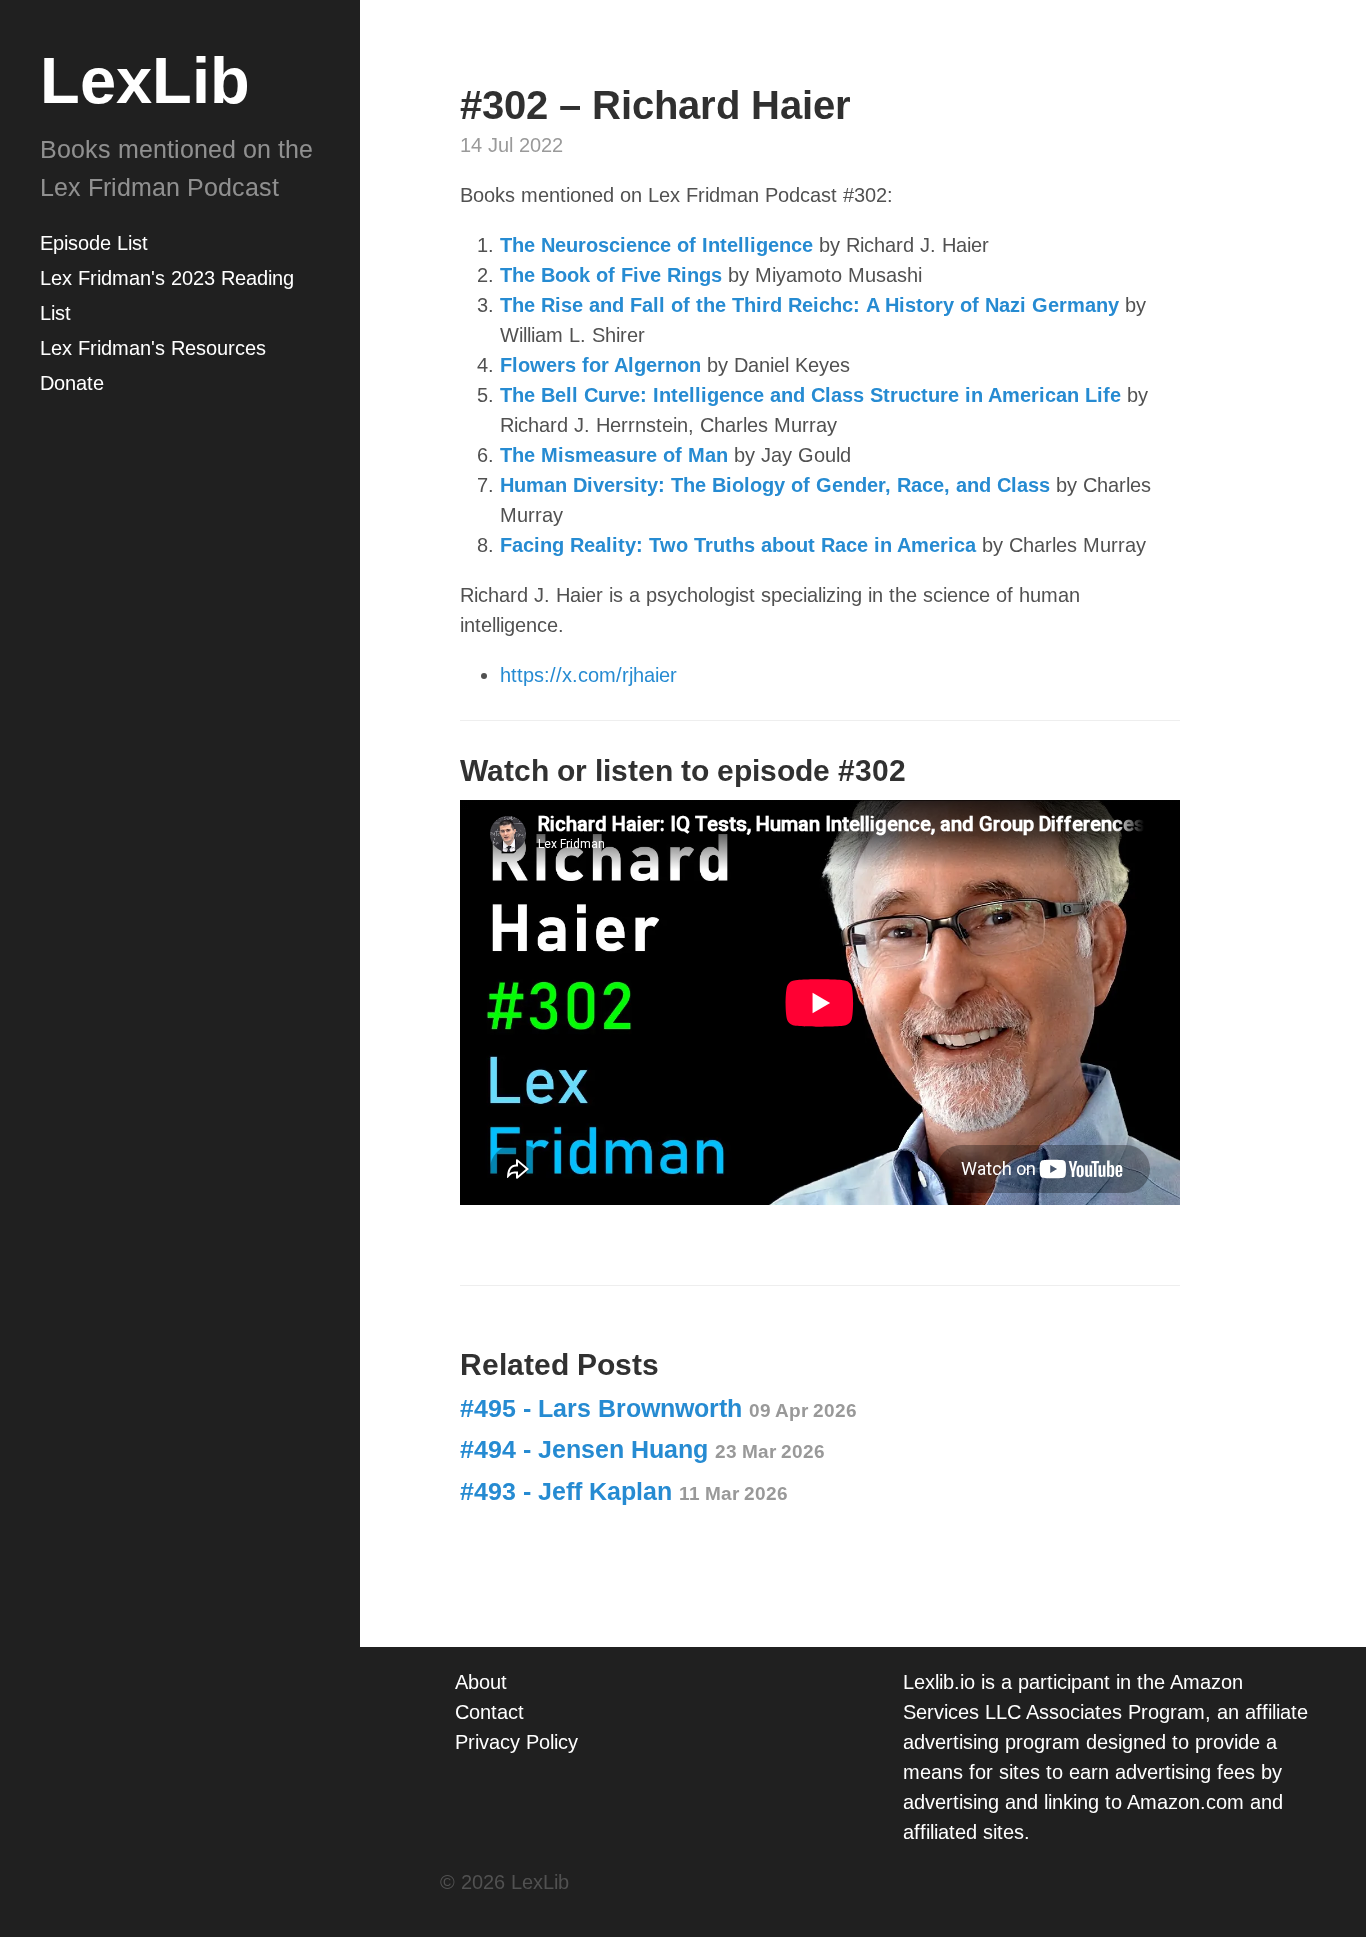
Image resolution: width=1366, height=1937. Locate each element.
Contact (489, 1712)
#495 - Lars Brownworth (658, 1408)
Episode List (94, 243)
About (481, 1682)
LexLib (145, 80)
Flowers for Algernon (600, 365)
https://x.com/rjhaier (588, 675)
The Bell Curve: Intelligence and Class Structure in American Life (810, 395)
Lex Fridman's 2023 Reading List (167, 295)
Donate (72, 383)
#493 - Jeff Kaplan (624, 1491)
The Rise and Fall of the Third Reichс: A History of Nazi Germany (809, 305)
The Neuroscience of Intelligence (656, 245)
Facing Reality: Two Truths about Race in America (738, 545)
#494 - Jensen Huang (642, 1449)
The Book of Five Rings (611, 275)
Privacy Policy (516, 1742)
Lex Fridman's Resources (153, 348)
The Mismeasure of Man (614, 455)
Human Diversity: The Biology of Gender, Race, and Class (775, 485)
